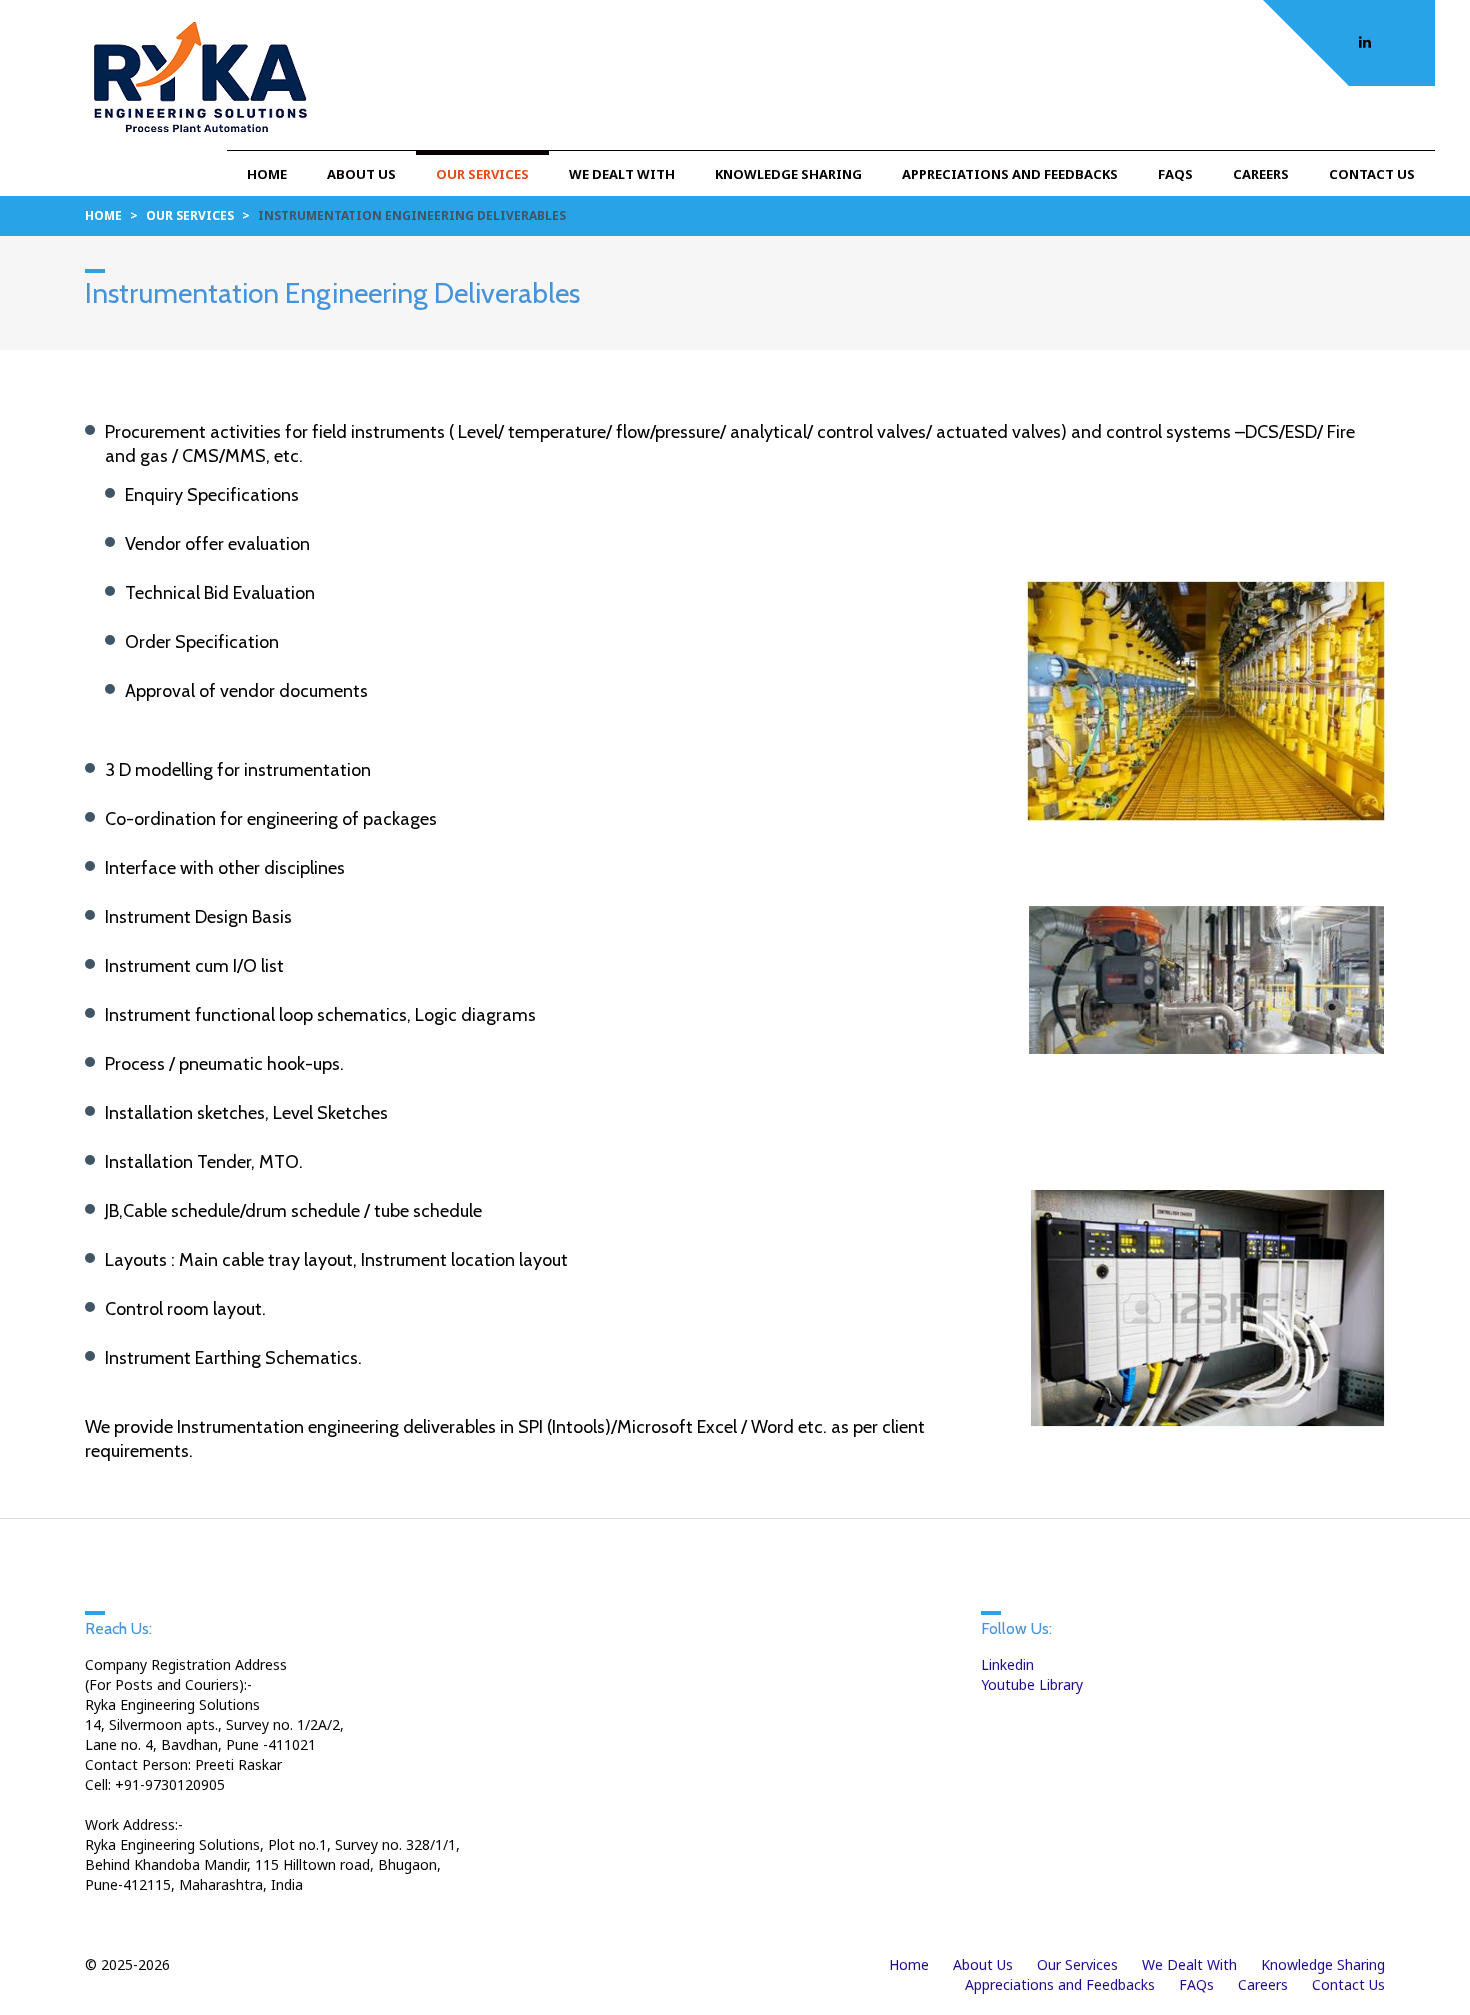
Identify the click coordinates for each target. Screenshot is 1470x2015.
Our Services (482, 174)
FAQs (1175, 174)
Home (267, 174)
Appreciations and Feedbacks (1010, 174)
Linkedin (1007, 1664)
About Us (361, 174)
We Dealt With (622, 174)
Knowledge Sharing (788, 174)
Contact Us (1372, 174)
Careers (1261, 174)
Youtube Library (1032, 1684)
